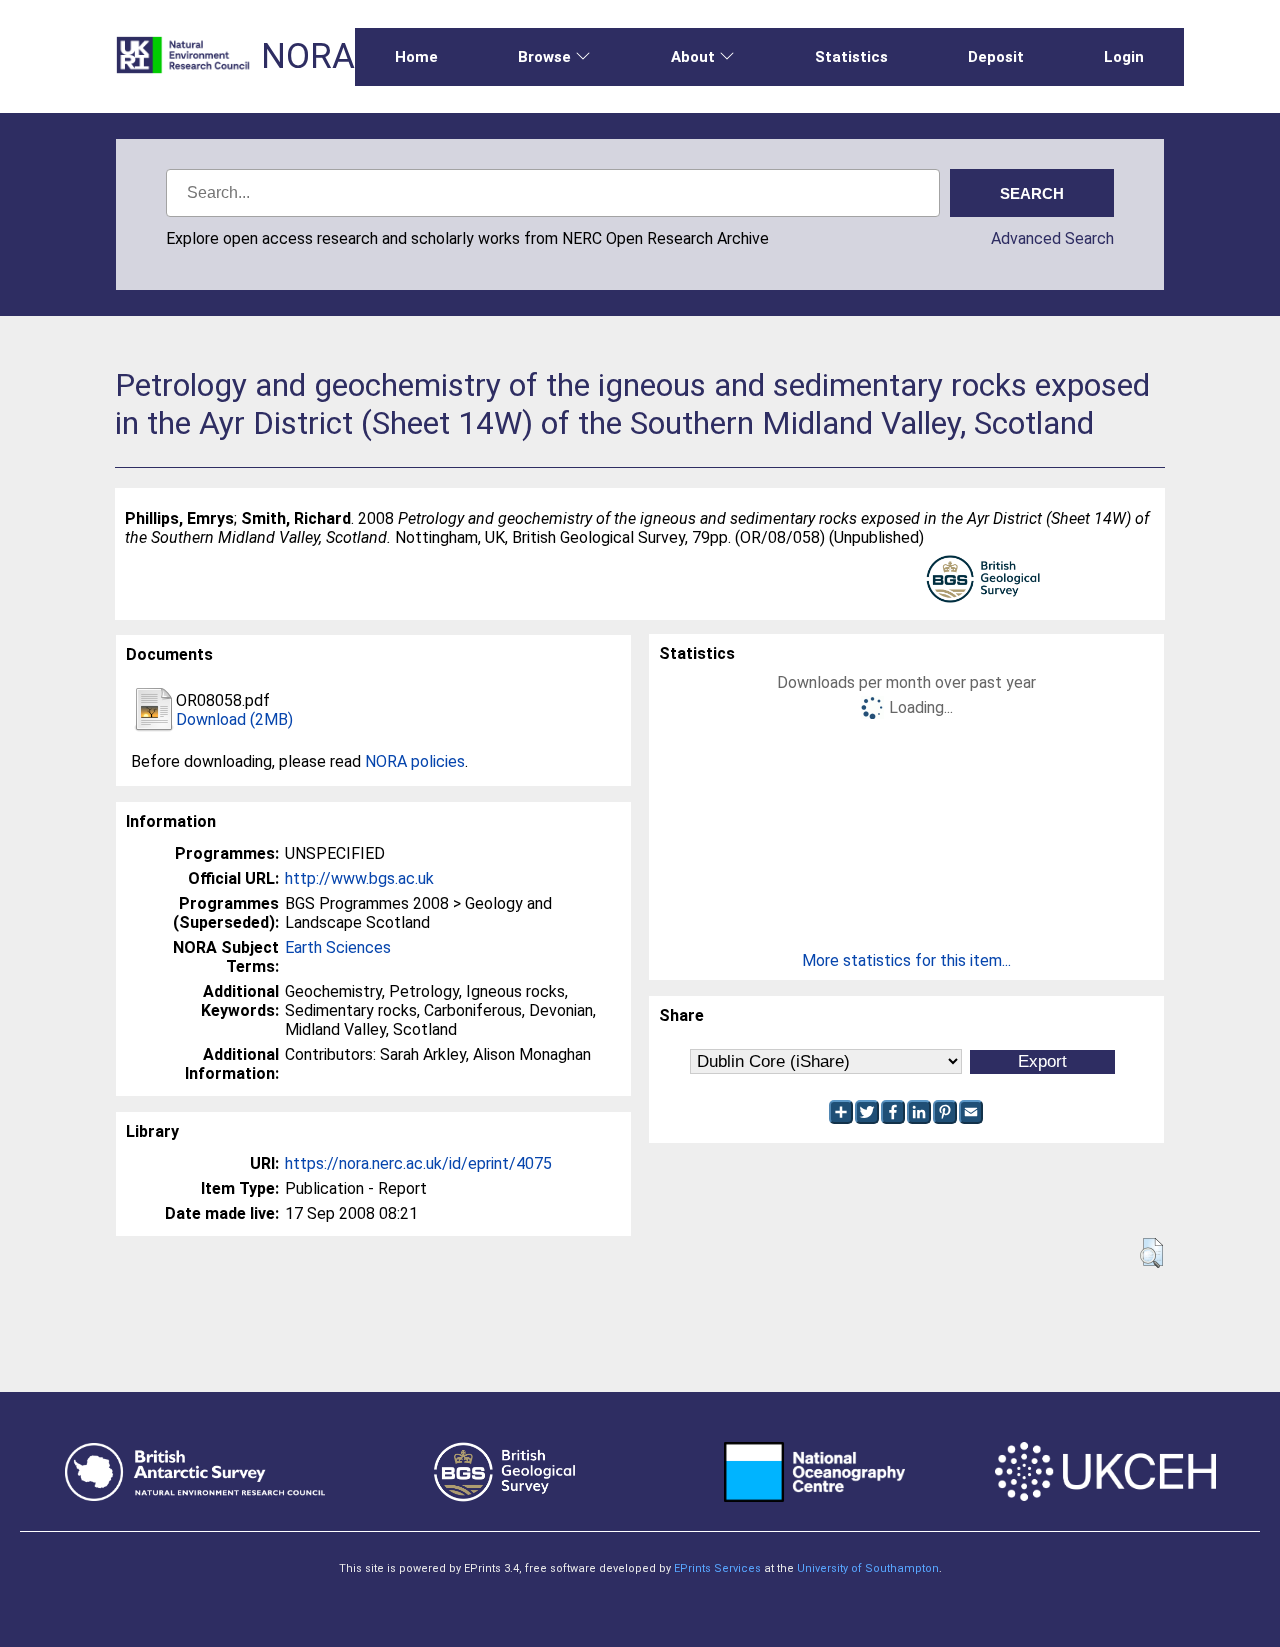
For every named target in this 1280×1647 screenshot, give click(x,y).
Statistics (851, 57)
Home (416, 57)
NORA (308, 56)
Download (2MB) (234, 719)
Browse (544, 57)
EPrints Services (717, 1568)
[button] (1151, 1253)
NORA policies (415, 761)
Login (1124, 57)
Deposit (996, 57)
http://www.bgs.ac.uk (359, 878)
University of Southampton (868, 1568)
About (693, 57)
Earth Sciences (338, 947)
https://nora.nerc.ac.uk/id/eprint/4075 (418, 1163)
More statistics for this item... (906, 960)
